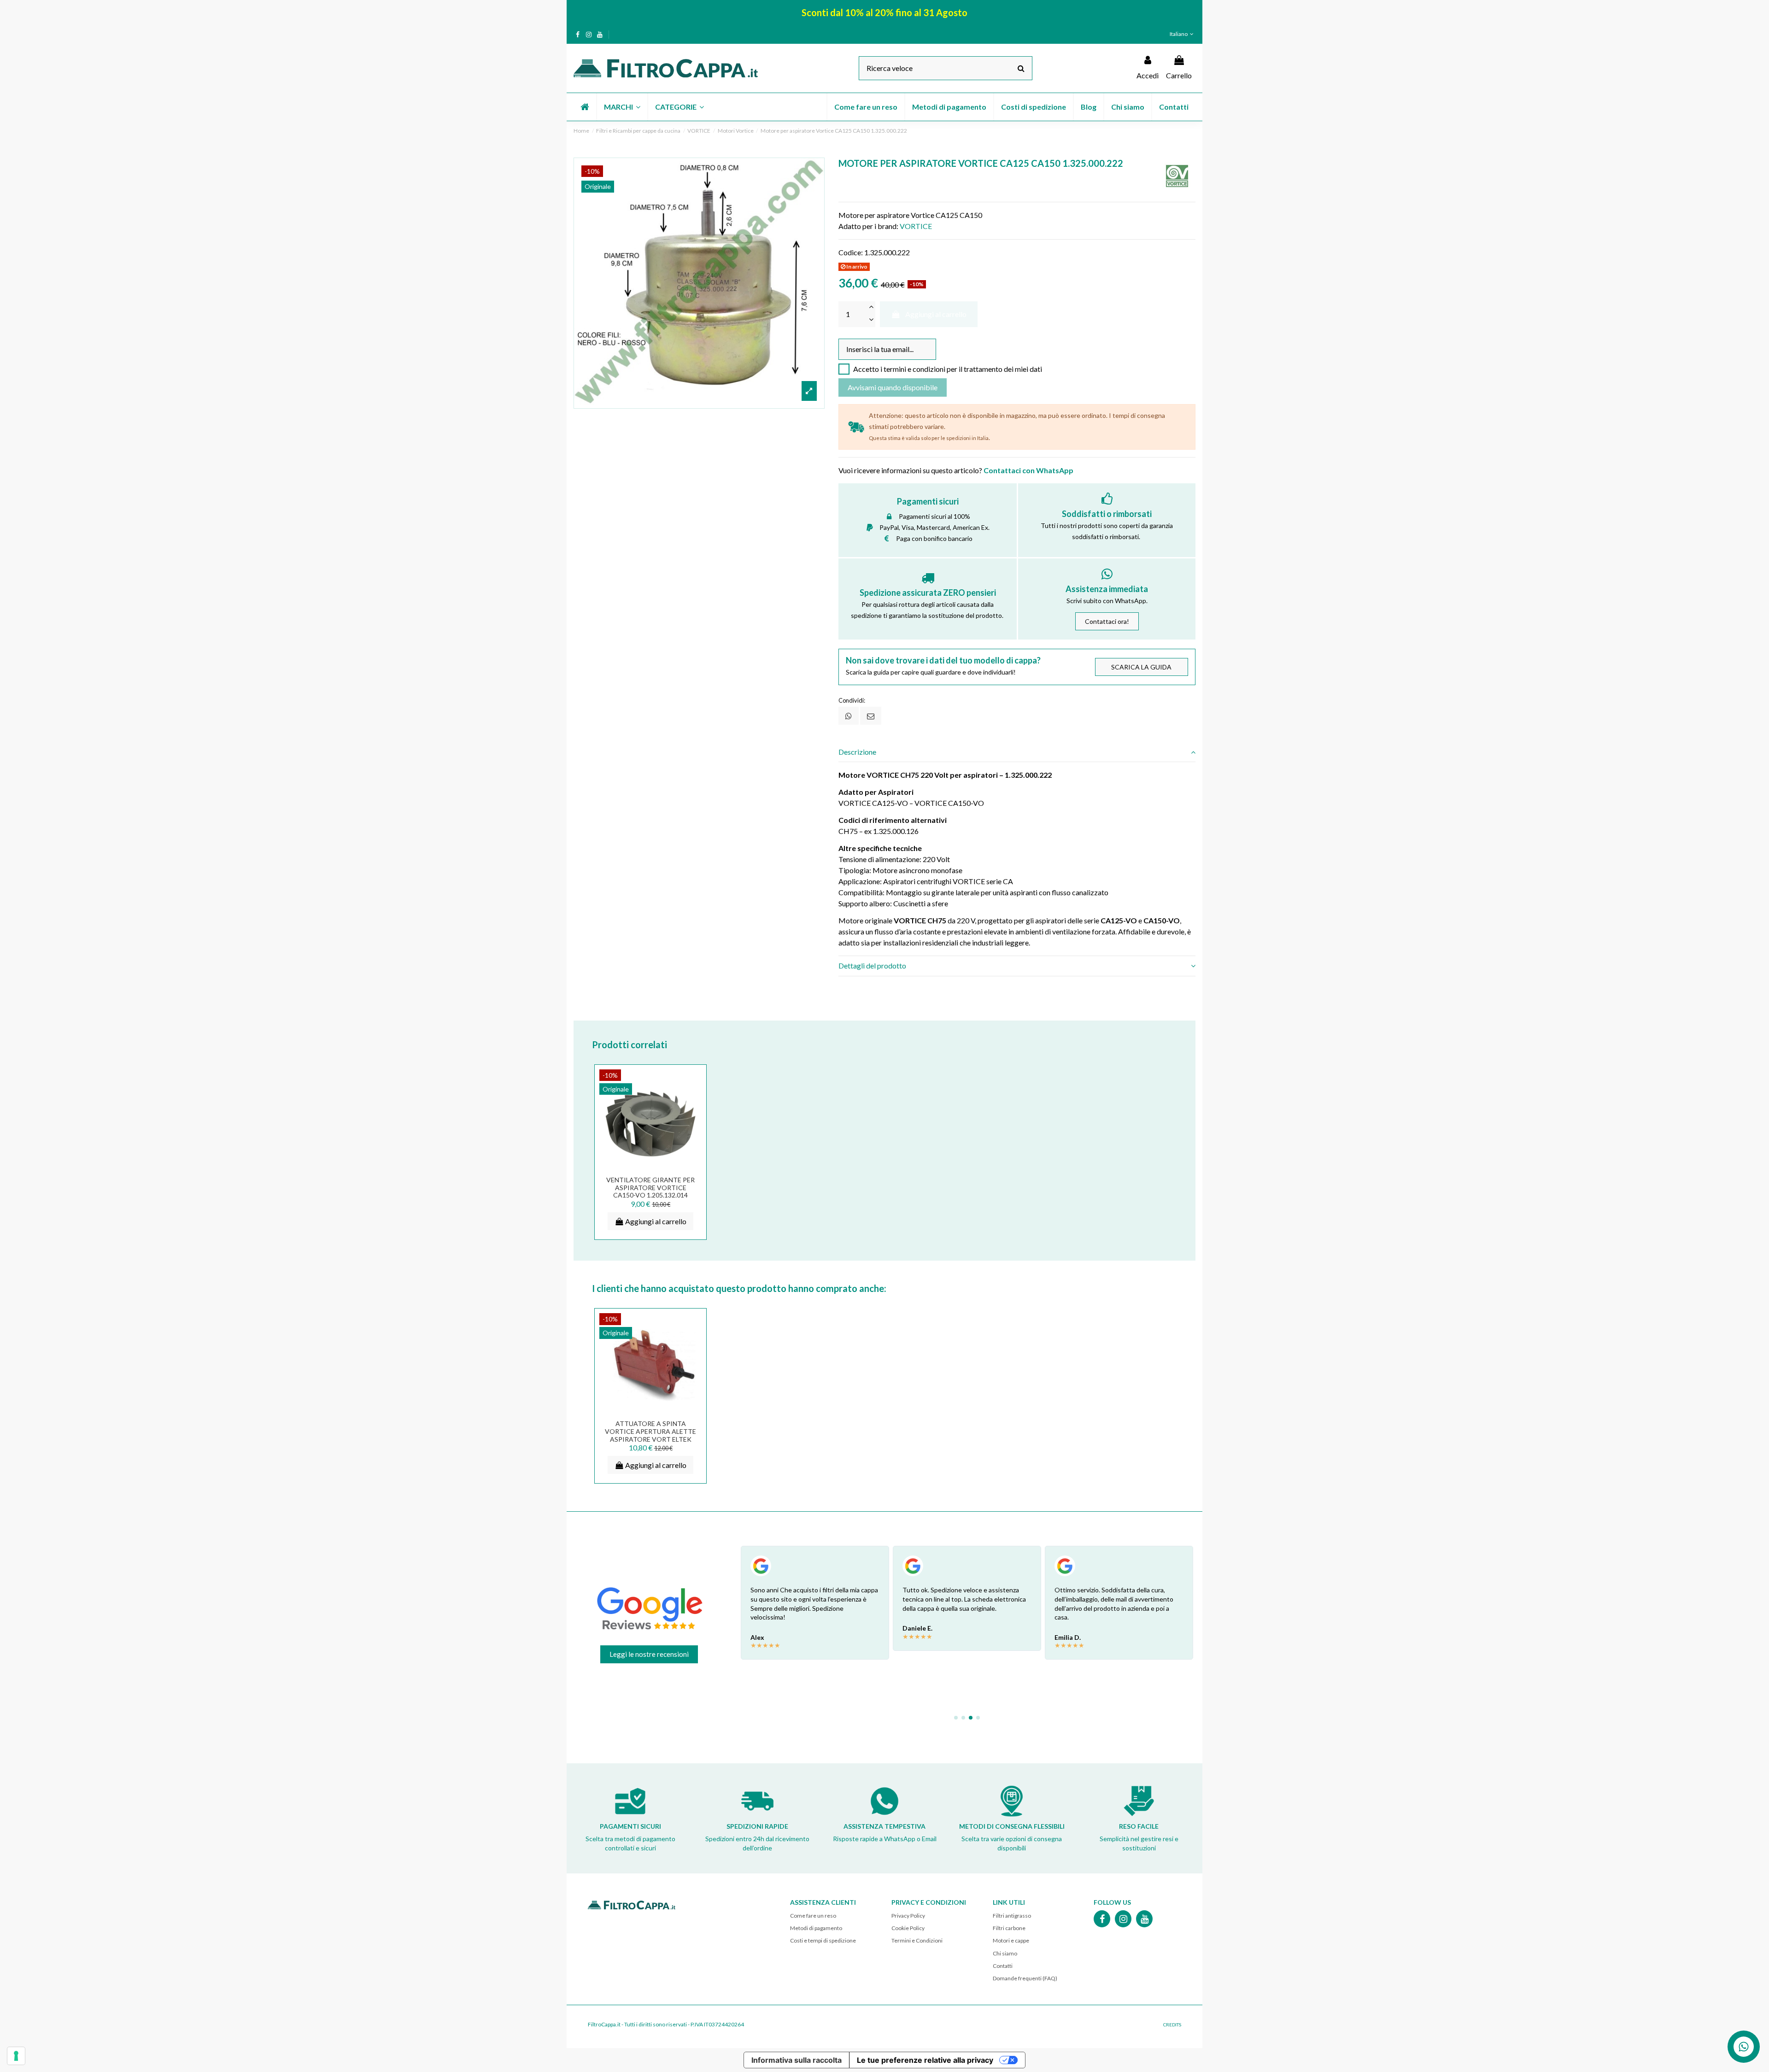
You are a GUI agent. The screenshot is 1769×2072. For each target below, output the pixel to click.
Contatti (1003, 1966)
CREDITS (1172, 2025)
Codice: (851, 252)
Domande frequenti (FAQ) (1025, 1978)
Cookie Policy (908, 1928)
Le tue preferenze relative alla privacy (925, 2060)
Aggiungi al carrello (936, 314)
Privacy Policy (908, 1916)
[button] (622, 107)
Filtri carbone (1009, 1928)
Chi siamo (1005, 1953)
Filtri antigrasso (1012, 1916)
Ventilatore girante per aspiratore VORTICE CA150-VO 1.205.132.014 (650, 1188)
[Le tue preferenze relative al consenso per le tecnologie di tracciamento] (16, 2056)
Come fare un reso (813, 1916)
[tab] (1017, 752)
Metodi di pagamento (816, 1928)
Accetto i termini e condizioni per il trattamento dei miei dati (948, 369)
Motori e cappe (1011, 1940)
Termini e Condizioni (917, 1940)
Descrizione (857, 752)
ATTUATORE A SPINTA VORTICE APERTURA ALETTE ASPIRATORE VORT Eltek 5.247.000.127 (650, 1435)
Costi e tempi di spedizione (823, 1940)
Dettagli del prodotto (872, 966)
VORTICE (916, 226)
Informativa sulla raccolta (797, 2060)
